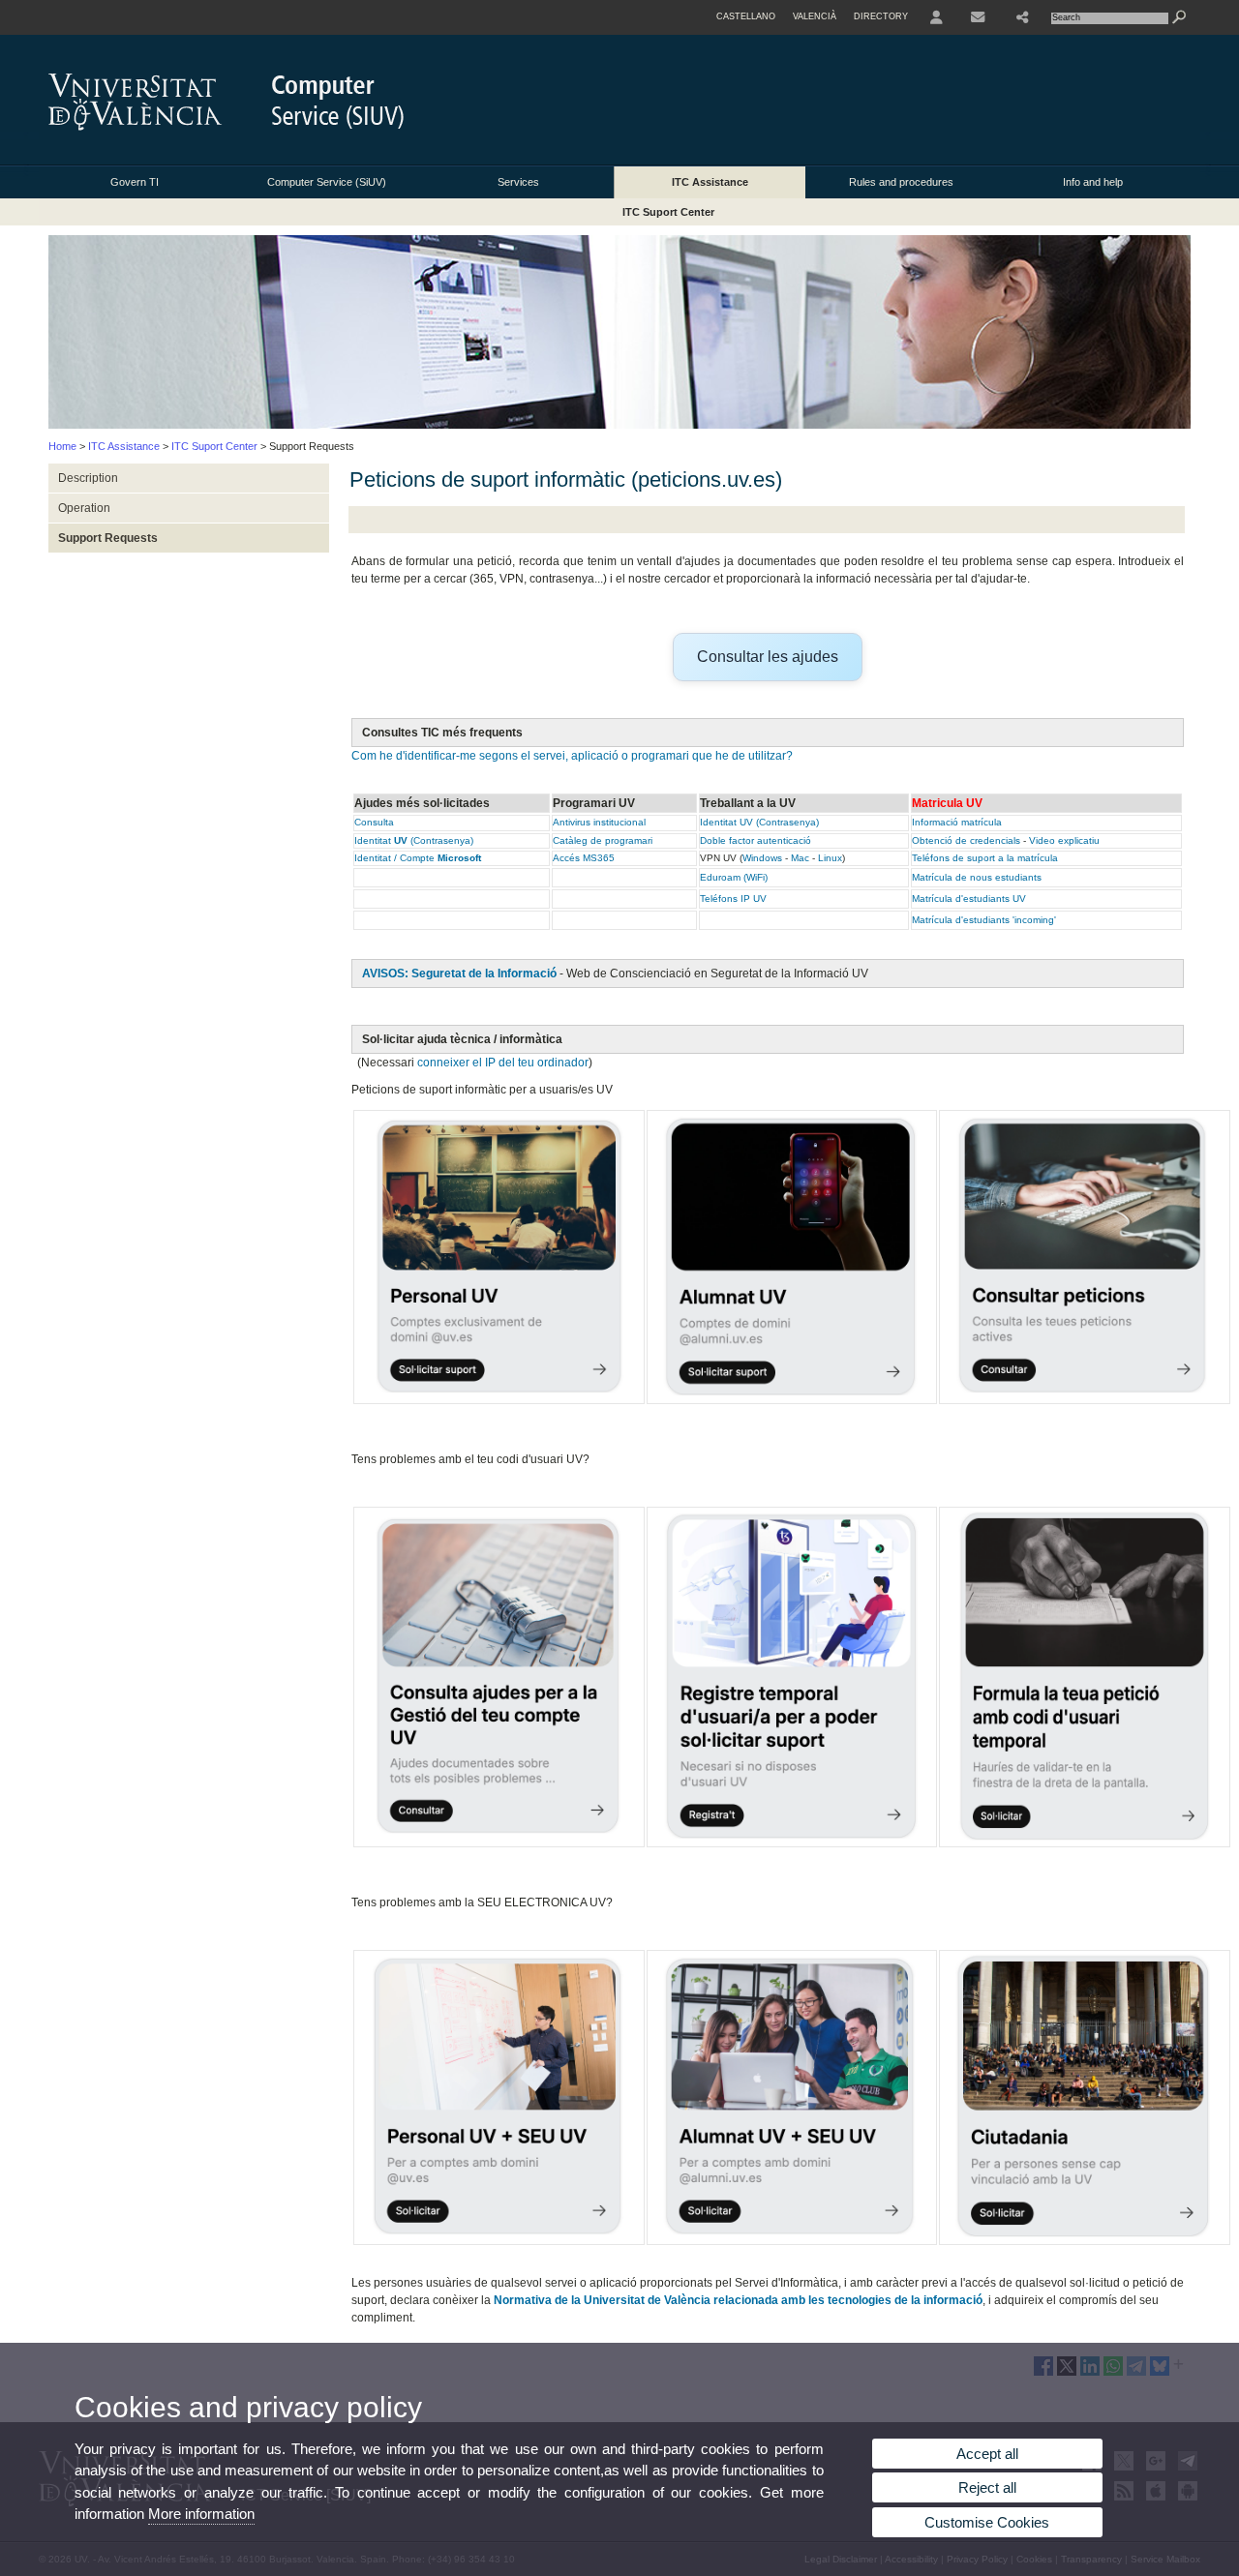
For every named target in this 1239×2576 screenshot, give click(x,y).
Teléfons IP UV (733, 899)
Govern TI (135, 182)
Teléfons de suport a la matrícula (985, 858)
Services (518, 182)
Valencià (815, 16)
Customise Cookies (987, 2522)
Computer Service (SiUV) (327, 182)
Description (88, 478)
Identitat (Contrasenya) (414, 840)
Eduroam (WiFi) (734, 877)
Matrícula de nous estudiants (977, 877)
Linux (830, 858)
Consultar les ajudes (768, 657)
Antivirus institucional (599, 822)
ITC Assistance (710, 182)
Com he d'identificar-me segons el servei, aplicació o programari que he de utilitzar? (572, 756)
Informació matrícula (958, 822)
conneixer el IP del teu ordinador (503, 1063)
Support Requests (108, 538)
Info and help (1093, 182)
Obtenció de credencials (966, 840)
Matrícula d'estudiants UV (969, 899)
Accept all (987, 2454)
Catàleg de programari (603, 840)
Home (62, 446)
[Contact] (980, 17)
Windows (762, 858)
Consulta (374, 822)
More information (201, 2514)
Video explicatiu (1064, 840)
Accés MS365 (584, 858)
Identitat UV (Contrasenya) (759, 822)
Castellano (746, 16)
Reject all (987, 2487)
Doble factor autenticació (755, 840)
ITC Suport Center (668, 212)
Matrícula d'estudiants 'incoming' (984, 920)
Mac (800, 858)
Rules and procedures (901, 182)
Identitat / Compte (418, 858)
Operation (84, 508)
